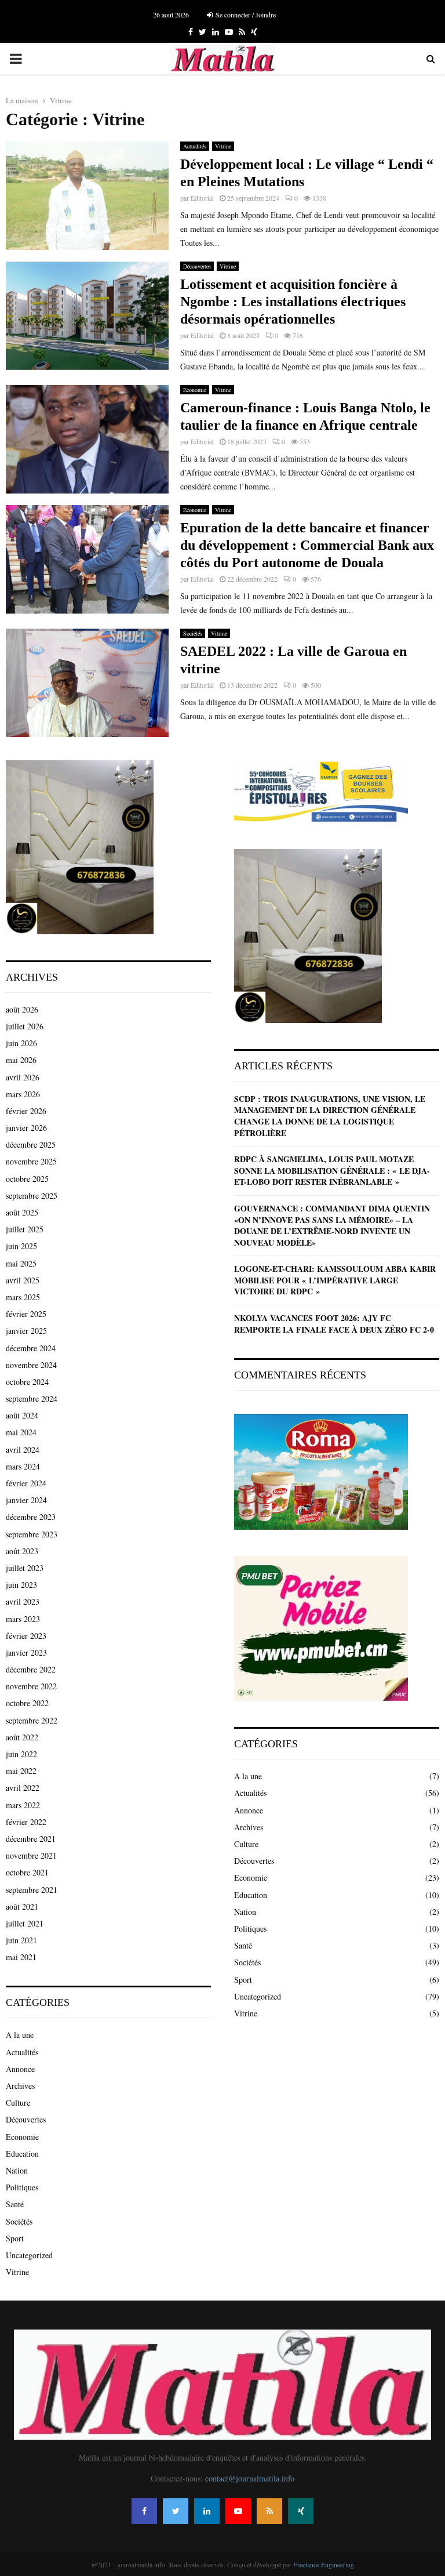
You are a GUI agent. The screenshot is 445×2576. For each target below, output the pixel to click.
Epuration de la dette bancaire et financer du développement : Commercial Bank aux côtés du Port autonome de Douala (307, 545)
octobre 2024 (27, 1382)
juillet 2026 (25, 1026)
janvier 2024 (26, 1500)
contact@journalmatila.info (250, 2478)
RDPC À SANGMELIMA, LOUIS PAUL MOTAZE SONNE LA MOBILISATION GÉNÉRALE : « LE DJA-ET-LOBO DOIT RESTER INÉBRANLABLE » (332, 1170)
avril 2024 (23, 1450)
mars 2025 (23, 1297)
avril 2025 (23, 1280)
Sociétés (193, 633)
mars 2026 (23, 1094)
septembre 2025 (32, 1196)
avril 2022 (23, 1788)
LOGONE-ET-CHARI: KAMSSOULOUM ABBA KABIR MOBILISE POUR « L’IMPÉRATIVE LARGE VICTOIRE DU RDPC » (335, 1280)
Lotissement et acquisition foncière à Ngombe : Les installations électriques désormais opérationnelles (293, 302)
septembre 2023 (32, 1534)
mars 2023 (23, 1619)
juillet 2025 (25, 1229)
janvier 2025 (26, 1331)
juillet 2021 (25, 1923)
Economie (195, 390)
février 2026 (26, 1111)
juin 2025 (21, 1246)
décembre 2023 (31, 1517)
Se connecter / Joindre (245, 14)
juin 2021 (21, 1940)
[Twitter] (176, 2511)
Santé (15, 2204)
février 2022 (26, 1822)
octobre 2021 (27, 1872)
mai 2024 (21, 1432)
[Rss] (269, 2511)
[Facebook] (144, 2511)
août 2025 (22, 1212)
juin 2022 (21, 1754)
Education (22, 2154)
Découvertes (197, 266)
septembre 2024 (32, 1398)
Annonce (20, 2069)
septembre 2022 (32, 1720)
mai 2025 (21, 1263)
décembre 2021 (31, 1839)
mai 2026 (21, 1060)
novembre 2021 (31, 1855)
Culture (18, 2102)
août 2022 (22, 1737)
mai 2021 (21, 1957)
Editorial (202, 198)
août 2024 (22, 1415)
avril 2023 (23, 1601)
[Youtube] (238, 2511)
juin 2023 (21, 1585)
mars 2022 (23, 1805)
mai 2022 (21, 1771)
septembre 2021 (32, 1890)
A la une (20, 2035)
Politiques (22, 2187)
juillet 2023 (25, 1568)
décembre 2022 (31, 1669)
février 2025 (26, 1314)
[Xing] (301, 2511)
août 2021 (22, 1906)
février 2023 (26, 1636)
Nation (17, 2170)
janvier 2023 (26, 1652)
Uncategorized (29, 2255)
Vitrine (223, 146)
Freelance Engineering (324, 2564)
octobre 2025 (27, 1179)
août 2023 (22, 1551)
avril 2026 (23, 1077)
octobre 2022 (27, 1703)
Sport (15, 2238)
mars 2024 (23, 1466)
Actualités (195, 146)
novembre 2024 (31, 1365)
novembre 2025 (31, 1161)
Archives (20, 2086)
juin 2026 (21, 1043)
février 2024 (26, 1483)
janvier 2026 (26, 1128)
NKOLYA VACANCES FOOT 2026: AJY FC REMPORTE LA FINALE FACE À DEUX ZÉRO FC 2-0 (334, 1324)
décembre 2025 (31, 1144)
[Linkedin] (207, 2511)
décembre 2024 (31, 1348)
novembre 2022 (31, 1686)
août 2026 (22, 1009)
